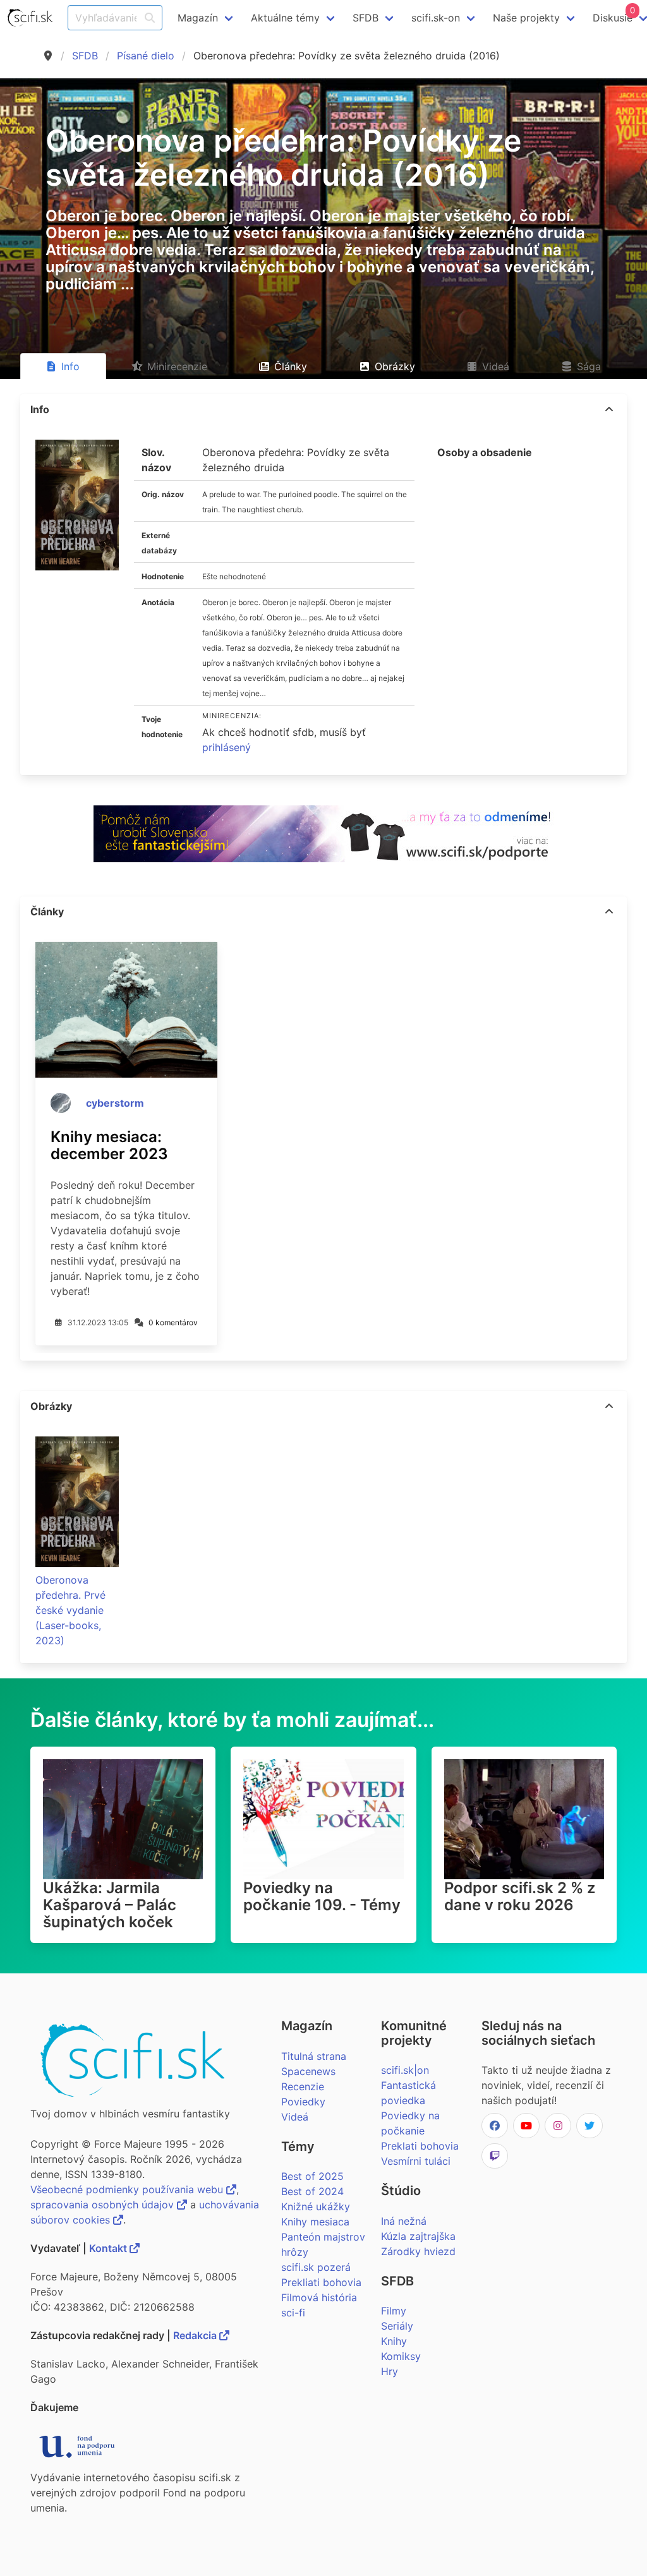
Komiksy (401, 2356)
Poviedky (303, 2102)
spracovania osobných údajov (104, 2205)
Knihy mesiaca (315, 2222)
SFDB (85, 56)
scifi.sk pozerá (316, 2267)
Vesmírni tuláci (416, 2161)
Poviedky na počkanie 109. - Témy (322, 1896)
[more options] (609, 409)
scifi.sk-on (436, 18)
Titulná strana (314, 2056)
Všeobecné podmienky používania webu (128, 2189)
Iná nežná (404, 2221)
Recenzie (303, 2086)
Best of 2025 (312, 2176)
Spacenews (308, 2071)
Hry (390, 2371)
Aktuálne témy (285, 18)
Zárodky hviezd (418, 2251)
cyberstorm (115, 1103)
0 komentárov (173, 1322)
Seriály (397, 2326)
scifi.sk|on (405, 2070)
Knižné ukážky (316, 2206)
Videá (295, 2117)
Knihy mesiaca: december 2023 (109, 1145)
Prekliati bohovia (321, 2282)
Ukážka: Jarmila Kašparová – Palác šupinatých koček (110, 1905)
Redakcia (196, 2335)
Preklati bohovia (420, 2146)
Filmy (394, 2311)
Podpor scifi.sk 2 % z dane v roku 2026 (520, 1896)
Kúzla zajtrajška (418, 2236)
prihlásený (227, 747)
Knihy (394, 2341)
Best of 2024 (312, 2191)
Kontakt (109, 2248)
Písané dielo (146, 56)
